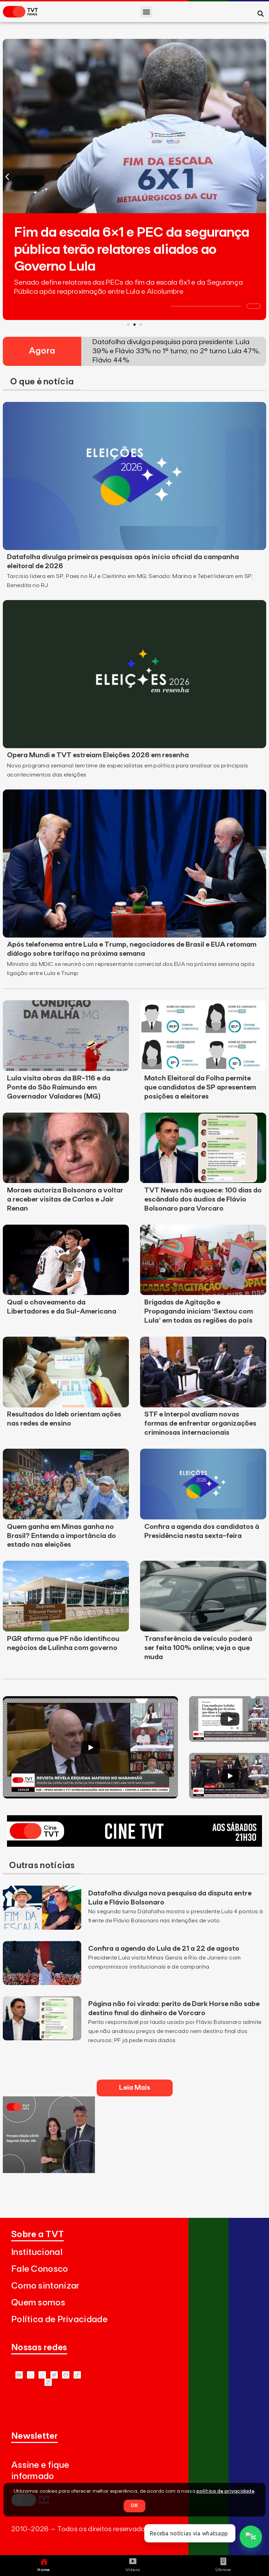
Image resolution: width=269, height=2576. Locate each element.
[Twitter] (54, 2375)
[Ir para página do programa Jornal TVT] (49, 2171)
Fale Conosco (40, 2269)
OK (134, 2506)
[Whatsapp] (31, 2375)
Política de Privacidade (59, 2320)
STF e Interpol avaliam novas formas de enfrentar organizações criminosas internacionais (200, 1423)
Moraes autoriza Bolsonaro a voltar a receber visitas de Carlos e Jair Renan (65, 1199)
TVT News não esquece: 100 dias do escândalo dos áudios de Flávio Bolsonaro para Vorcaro (203, 1199)
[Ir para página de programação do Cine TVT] (134, 1845)
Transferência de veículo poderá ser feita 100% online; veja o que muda (198, 1648)
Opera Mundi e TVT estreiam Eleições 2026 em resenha (98, 755)
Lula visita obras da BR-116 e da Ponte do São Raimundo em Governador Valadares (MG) (59, 1087)
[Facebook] (66, 2375)
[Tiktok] (77, 2375)
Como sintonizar (45, 2286)
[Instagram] (42, 2375)
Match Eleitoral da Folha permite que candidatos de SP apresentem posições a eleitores (200, 1087)
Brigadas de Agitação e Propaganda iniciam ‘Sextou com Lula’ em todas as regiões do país (199, 1311)
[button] (146, 12)
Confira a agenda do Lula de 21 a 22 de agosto (164, 1949)
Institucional (37, 2252)
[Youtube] (19, 2375)
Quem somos (38, 2303)
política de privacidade (225, 2491)
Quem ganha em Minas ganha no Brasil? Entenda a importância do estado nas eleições (61, 1536)
